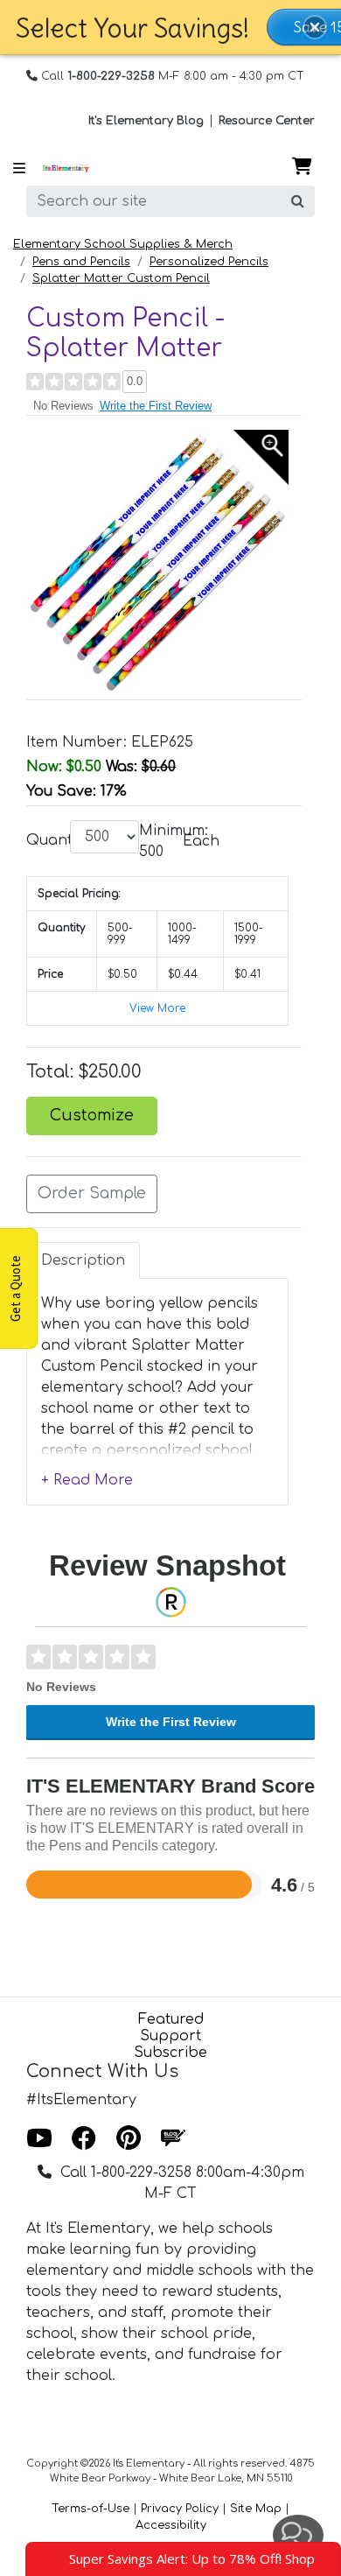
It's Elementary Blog (146, 121)
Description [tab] (83, 1260)
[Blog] (173, 2139)
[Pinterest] (129, 2139)
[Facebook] (84, 2139)
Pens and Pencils (81, 262)
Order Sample (92, 1193)
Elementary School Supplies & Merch (123, 244)
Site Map (256, 2509)
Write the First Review (156, 406)
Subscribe (170, 2053)
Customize (92, 1116)
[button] (315, 27)
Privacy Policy (180, 2509)
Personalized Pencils (209, 262)
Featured (171, 2019)
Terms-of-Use (90, 2509)
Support (170, 2036)
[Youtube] (39, 2139)
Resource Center (267, 121)
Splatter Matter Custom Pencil (121, 278)
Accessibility (171, 2525)
